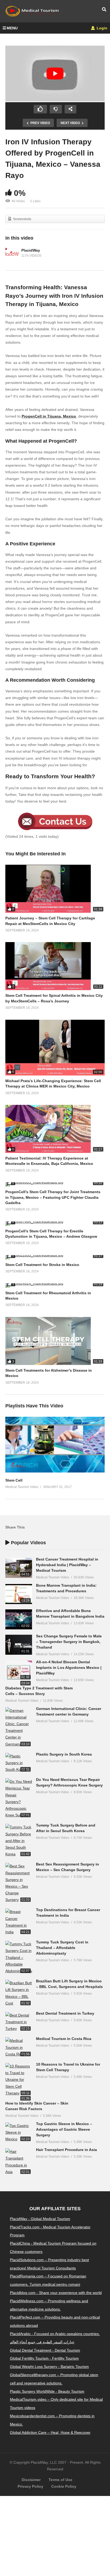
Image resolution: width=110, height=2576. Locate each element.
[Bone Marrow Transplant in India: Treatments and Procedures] (19, 1594)
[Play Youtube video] (55, 74)
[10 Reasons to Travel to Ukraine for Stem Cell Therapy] (19, 2080)
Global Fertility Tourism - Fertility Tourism (44, 2359)
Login (101, 28)
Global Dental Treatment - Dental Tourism (45, 2350)
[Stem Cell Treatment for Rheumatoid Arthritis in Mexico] (55, 1285)
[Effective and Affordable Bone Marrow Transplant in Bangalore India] (19, 1619)
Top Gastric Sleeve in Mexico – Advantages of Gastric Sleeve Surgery (64, 2129)
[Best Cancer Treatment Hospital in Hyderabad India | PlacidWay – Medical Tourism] (19, 1568)
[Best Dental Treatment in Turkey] (19, 2022)
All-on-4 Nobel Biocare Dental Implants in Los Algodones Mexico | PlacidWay (69, 1668)
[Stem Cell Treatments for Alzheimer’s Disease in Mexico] (55, 1341)
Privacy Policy (30, 2487)
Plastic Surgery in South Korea (64, 1754)
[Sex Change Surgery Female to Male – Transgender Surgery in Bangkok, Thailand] (19, 1645)
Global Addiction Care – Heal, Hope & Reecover (50, 2432)
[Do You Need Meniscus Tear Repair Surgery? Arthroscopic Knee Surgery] (19, 1798)
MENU (12, 28)
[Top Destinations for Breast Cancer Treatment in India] (19, 1922)
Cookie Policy (64, 2487)
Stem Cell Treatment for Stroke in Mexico (42, 1265)
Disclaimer (31, 2480)
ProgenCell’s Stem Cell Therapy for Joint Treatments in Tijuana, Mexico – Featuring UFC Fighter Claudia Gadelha (53, 1197)
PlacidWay (31, 250)
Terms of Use (60, 2480)
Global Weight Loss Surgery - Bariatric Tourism (49, 2367)
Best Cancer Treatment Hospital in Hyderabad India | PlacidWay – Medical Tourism (67, 1565)
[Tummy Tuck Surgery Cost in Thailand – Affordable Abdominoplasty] (19, 1958)
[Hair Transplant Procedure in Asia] (19, 2162)
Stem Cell (14, 1480)
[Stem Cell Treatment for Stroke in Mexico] (55, 1257)
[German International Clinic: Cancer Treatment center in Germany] (19, 1727)
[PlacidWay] (12, 253)
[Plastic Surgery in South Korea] (19, 1763)
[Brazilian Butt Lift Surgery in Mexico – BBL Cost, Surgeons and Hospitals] (19, 1993)
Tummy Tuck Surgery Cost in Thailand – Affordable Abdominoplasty (62, 1948)
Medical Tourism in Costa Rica (64, 2039)
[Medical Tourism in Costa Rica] (19, 2047)
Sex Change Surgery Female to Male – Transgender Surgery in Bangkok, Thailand (69, 1642)
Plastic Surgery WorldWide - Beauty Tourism (47, 2391)
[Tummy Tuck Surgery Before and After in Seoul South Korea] (19, 1841)
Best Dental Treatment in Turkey (65, 2013)
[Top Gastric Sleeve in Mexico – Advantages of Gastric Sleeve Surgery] (19, 2133)
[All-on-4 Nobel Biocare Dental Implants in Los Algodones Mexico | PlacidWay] (19, 1671)
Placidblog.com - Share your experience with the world (56, 2293)
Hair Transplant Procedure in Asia (66, 2150)
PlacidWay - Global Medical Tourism (40, 2219)
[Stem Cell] (55, 1471)
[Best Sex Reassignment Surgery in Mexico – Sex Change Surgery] (19, 1883)
